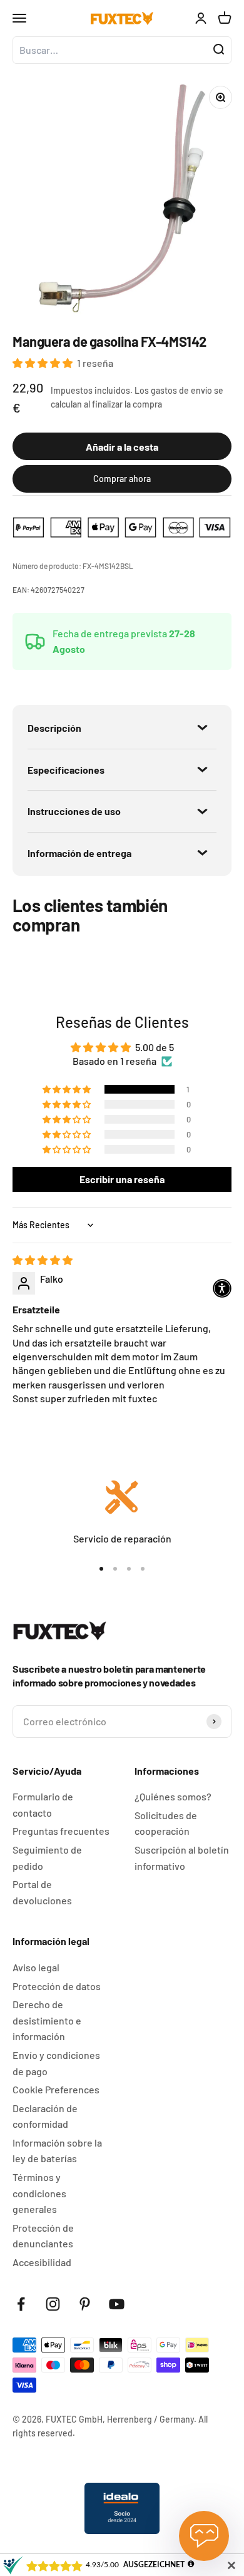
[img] (43, 1260)
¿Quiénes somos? (173, 1796)
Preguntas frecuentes (61, 1831)
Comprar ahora (122, 479)
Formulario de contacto (43, 1804)
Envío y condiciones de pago (56, 2063)
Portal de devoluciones (42, 1892)
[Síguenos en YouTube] (117, 2304)
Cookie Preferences (56, 2089)
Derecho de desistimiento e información (47, 2020)
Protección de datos (57, 1986)
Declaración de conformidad (45, 2116)
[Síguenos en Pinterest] (85, 2304)
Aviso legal (36, 1967)
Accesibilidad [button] (42, 2262)
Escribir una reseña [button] (122, 1179)
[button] (43, 363)
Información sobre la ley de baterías (57, 2151)
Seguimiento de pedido (47, 1858)
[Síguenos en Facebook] (21, 2304)
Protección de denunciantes (43, 2236)
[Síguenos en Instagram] (53, 2304)
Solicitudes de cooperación (166, 1823)
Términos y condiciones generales (39, 2193)
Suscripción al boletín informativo (182, 1858)
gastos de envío (181, 390)
